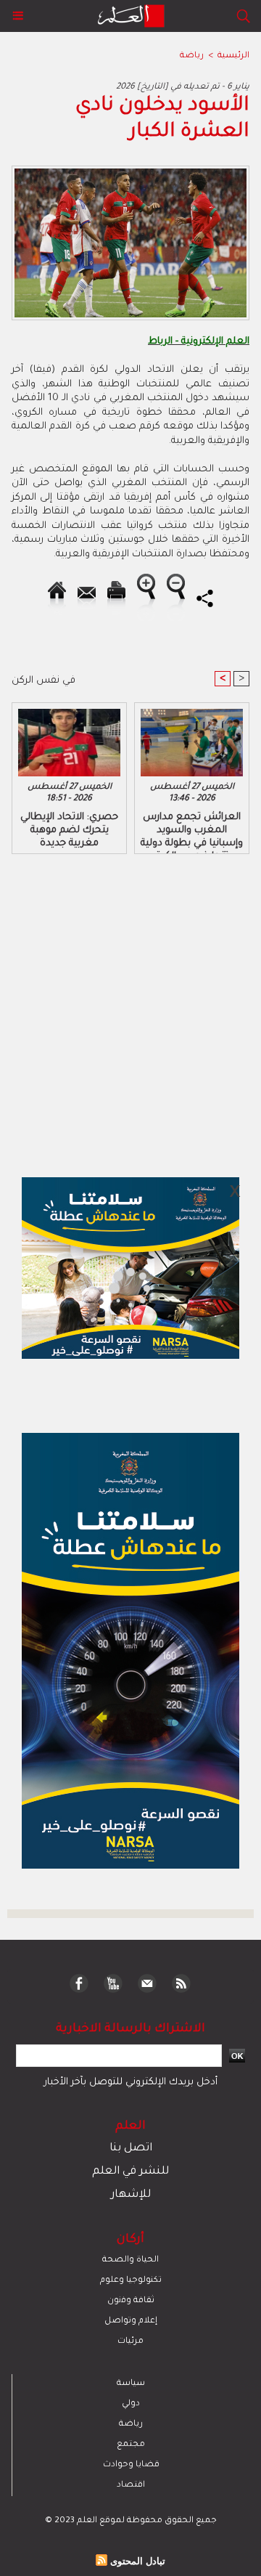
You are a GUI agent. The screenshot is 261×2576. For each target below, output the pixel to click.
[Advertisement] (122, 1287)
